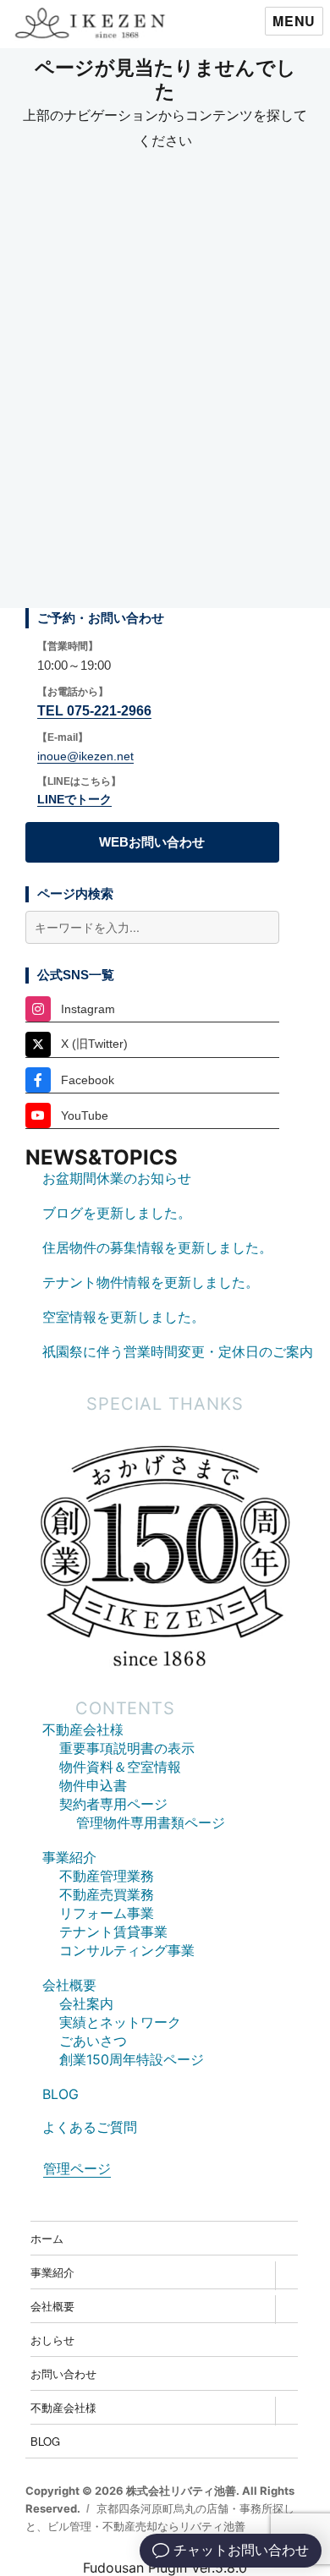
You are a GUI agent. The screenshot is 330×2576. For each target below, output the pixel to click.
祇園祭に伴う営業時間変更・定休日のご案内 (178, 1351)
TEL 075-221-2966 (94, 711)
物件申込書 (93, 1785)
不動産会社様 (83, 1729)
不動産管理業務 (107, 1876)
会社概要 (69, 1985)
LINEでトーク (74, 799)
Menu (294, 21)
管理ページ (77, 2168)
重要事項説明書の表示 (127, 1748)
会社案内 (86, 2003)
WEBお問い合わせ (152, 842)
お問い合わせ (63, 2373)
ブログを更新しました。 (117, 1213)
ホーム (47, 2238)
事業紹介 (69, 1857)
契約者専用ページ (113, 1804)
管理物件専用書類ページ (151, 1822)
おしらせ (52, 2340)
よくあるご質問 (90, 2127)
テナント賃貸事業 (113, 1932)
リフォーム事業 (107, 1913)
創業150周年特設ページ (132, 2059)
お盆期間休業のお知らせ (117, 1178)
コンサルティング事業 (127, 1950)
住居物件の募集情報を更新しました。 (157, 1247)
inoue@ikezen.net (85, 756)
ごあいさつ (93, 2041)
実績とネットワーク (120, 2022)
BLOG (60, 2094)
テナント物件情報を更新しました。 (151, 1282)
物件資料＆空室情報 (120, 1767)
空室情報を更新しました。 (124, 1317)
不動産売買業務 (107, 1894)
